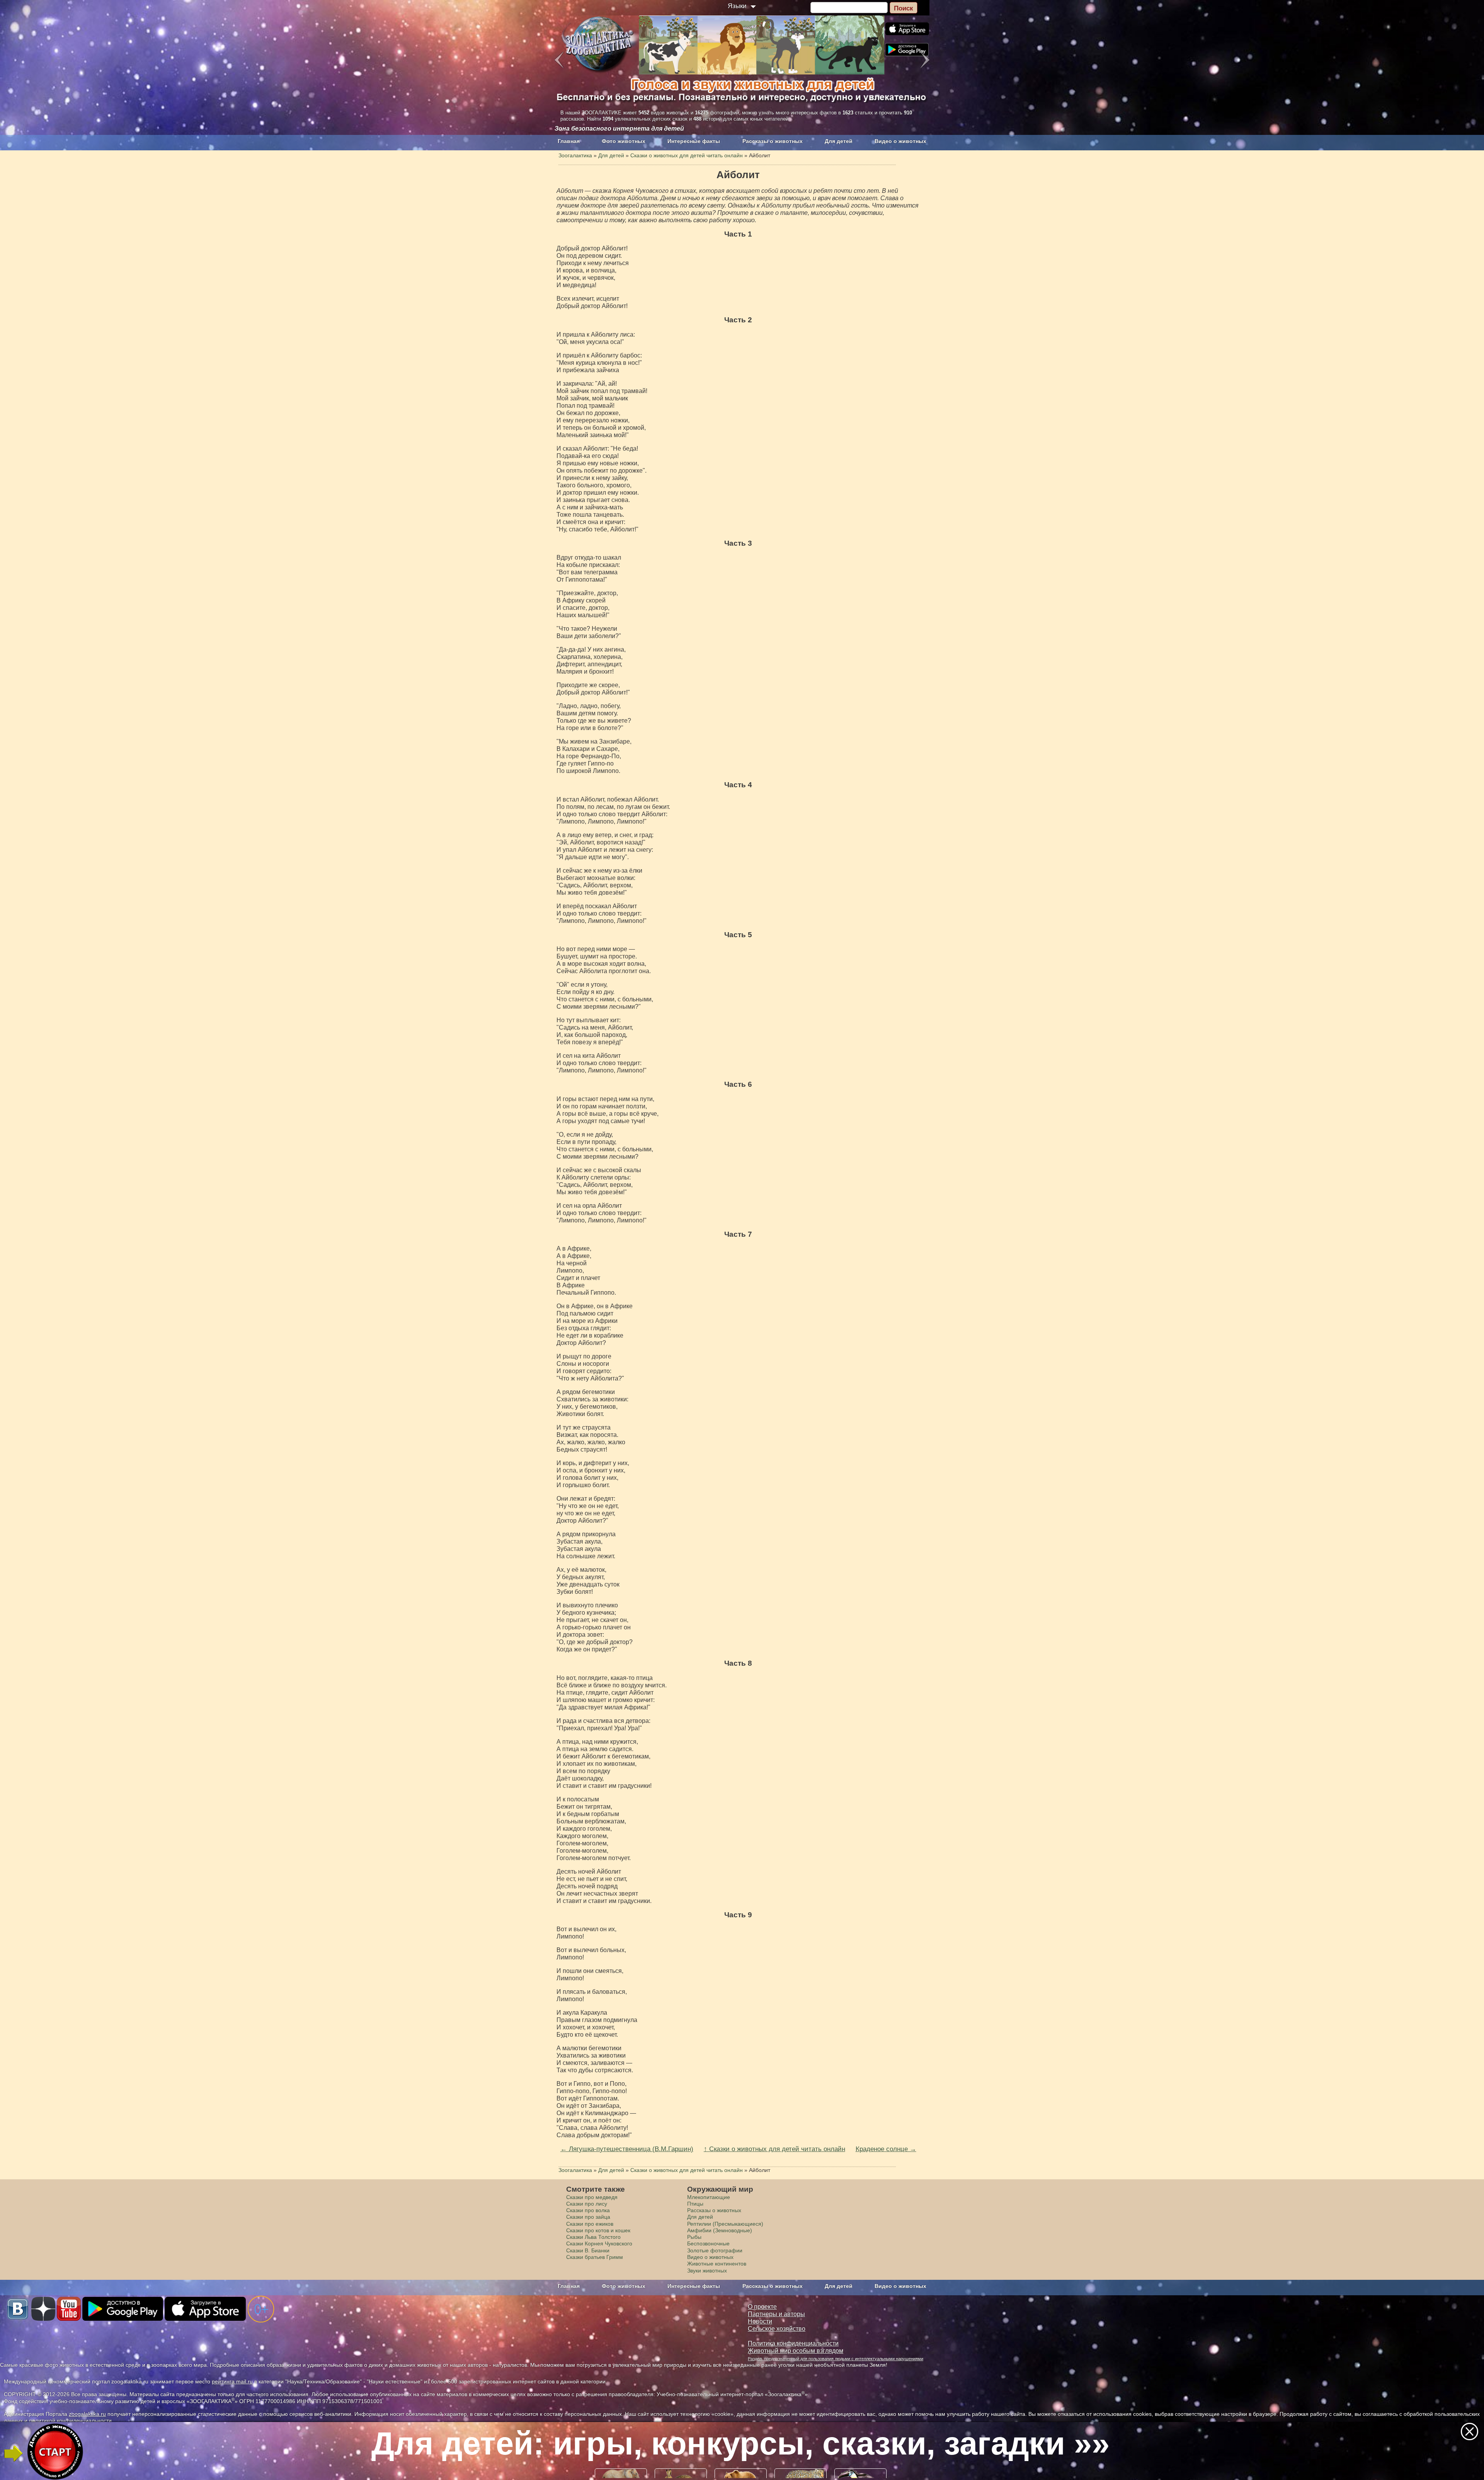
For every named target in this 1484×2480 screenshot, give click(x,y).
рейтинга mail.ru (232, 2381)
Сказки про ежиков (590, 2224)
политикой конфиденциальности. (71, 2420)
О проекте (762, 2307)
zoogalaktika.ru (87, 2414)
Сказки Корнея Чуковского (599, 2243)
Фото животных (624, 141)
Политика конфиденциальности (793, 2343)
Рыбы (694, 2237)
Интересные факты (694, 141)
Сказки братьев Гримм (595, 2257)
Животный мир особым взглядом (796, 2351)
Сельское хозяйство (777, 2329)
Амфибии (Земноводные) (720, 2230)
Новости (760, 2321)
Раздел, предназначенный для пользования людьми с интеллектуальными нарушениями (836, 2359)
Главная (569, 141)
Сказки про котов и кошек (598, 2230)
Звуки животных (707, 2271)
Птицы (695, 2204)
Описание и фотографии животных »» (741, 2443)
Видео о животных (900, 141)
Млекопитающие (709, 2197)
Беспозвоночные (708, 2243)
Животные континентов (717, 2264)
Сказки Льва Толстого (593, 2237)
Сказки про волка (588, 2210)
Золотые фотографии (715, 2250)
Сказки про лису (587, 2204)
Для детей (839, 141)
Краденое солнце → (886, 2149)
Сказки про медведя (592, 2197)
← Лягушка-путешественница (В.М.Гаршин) (627, 2149)
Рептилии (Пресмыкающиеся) (725, 2224)
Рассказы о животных (773, 141)
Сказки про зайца (588, 2217)
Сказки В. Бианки (588, 2250)
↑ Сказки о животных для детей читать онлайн (774, 2149)
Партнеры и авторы (776, 2314)
